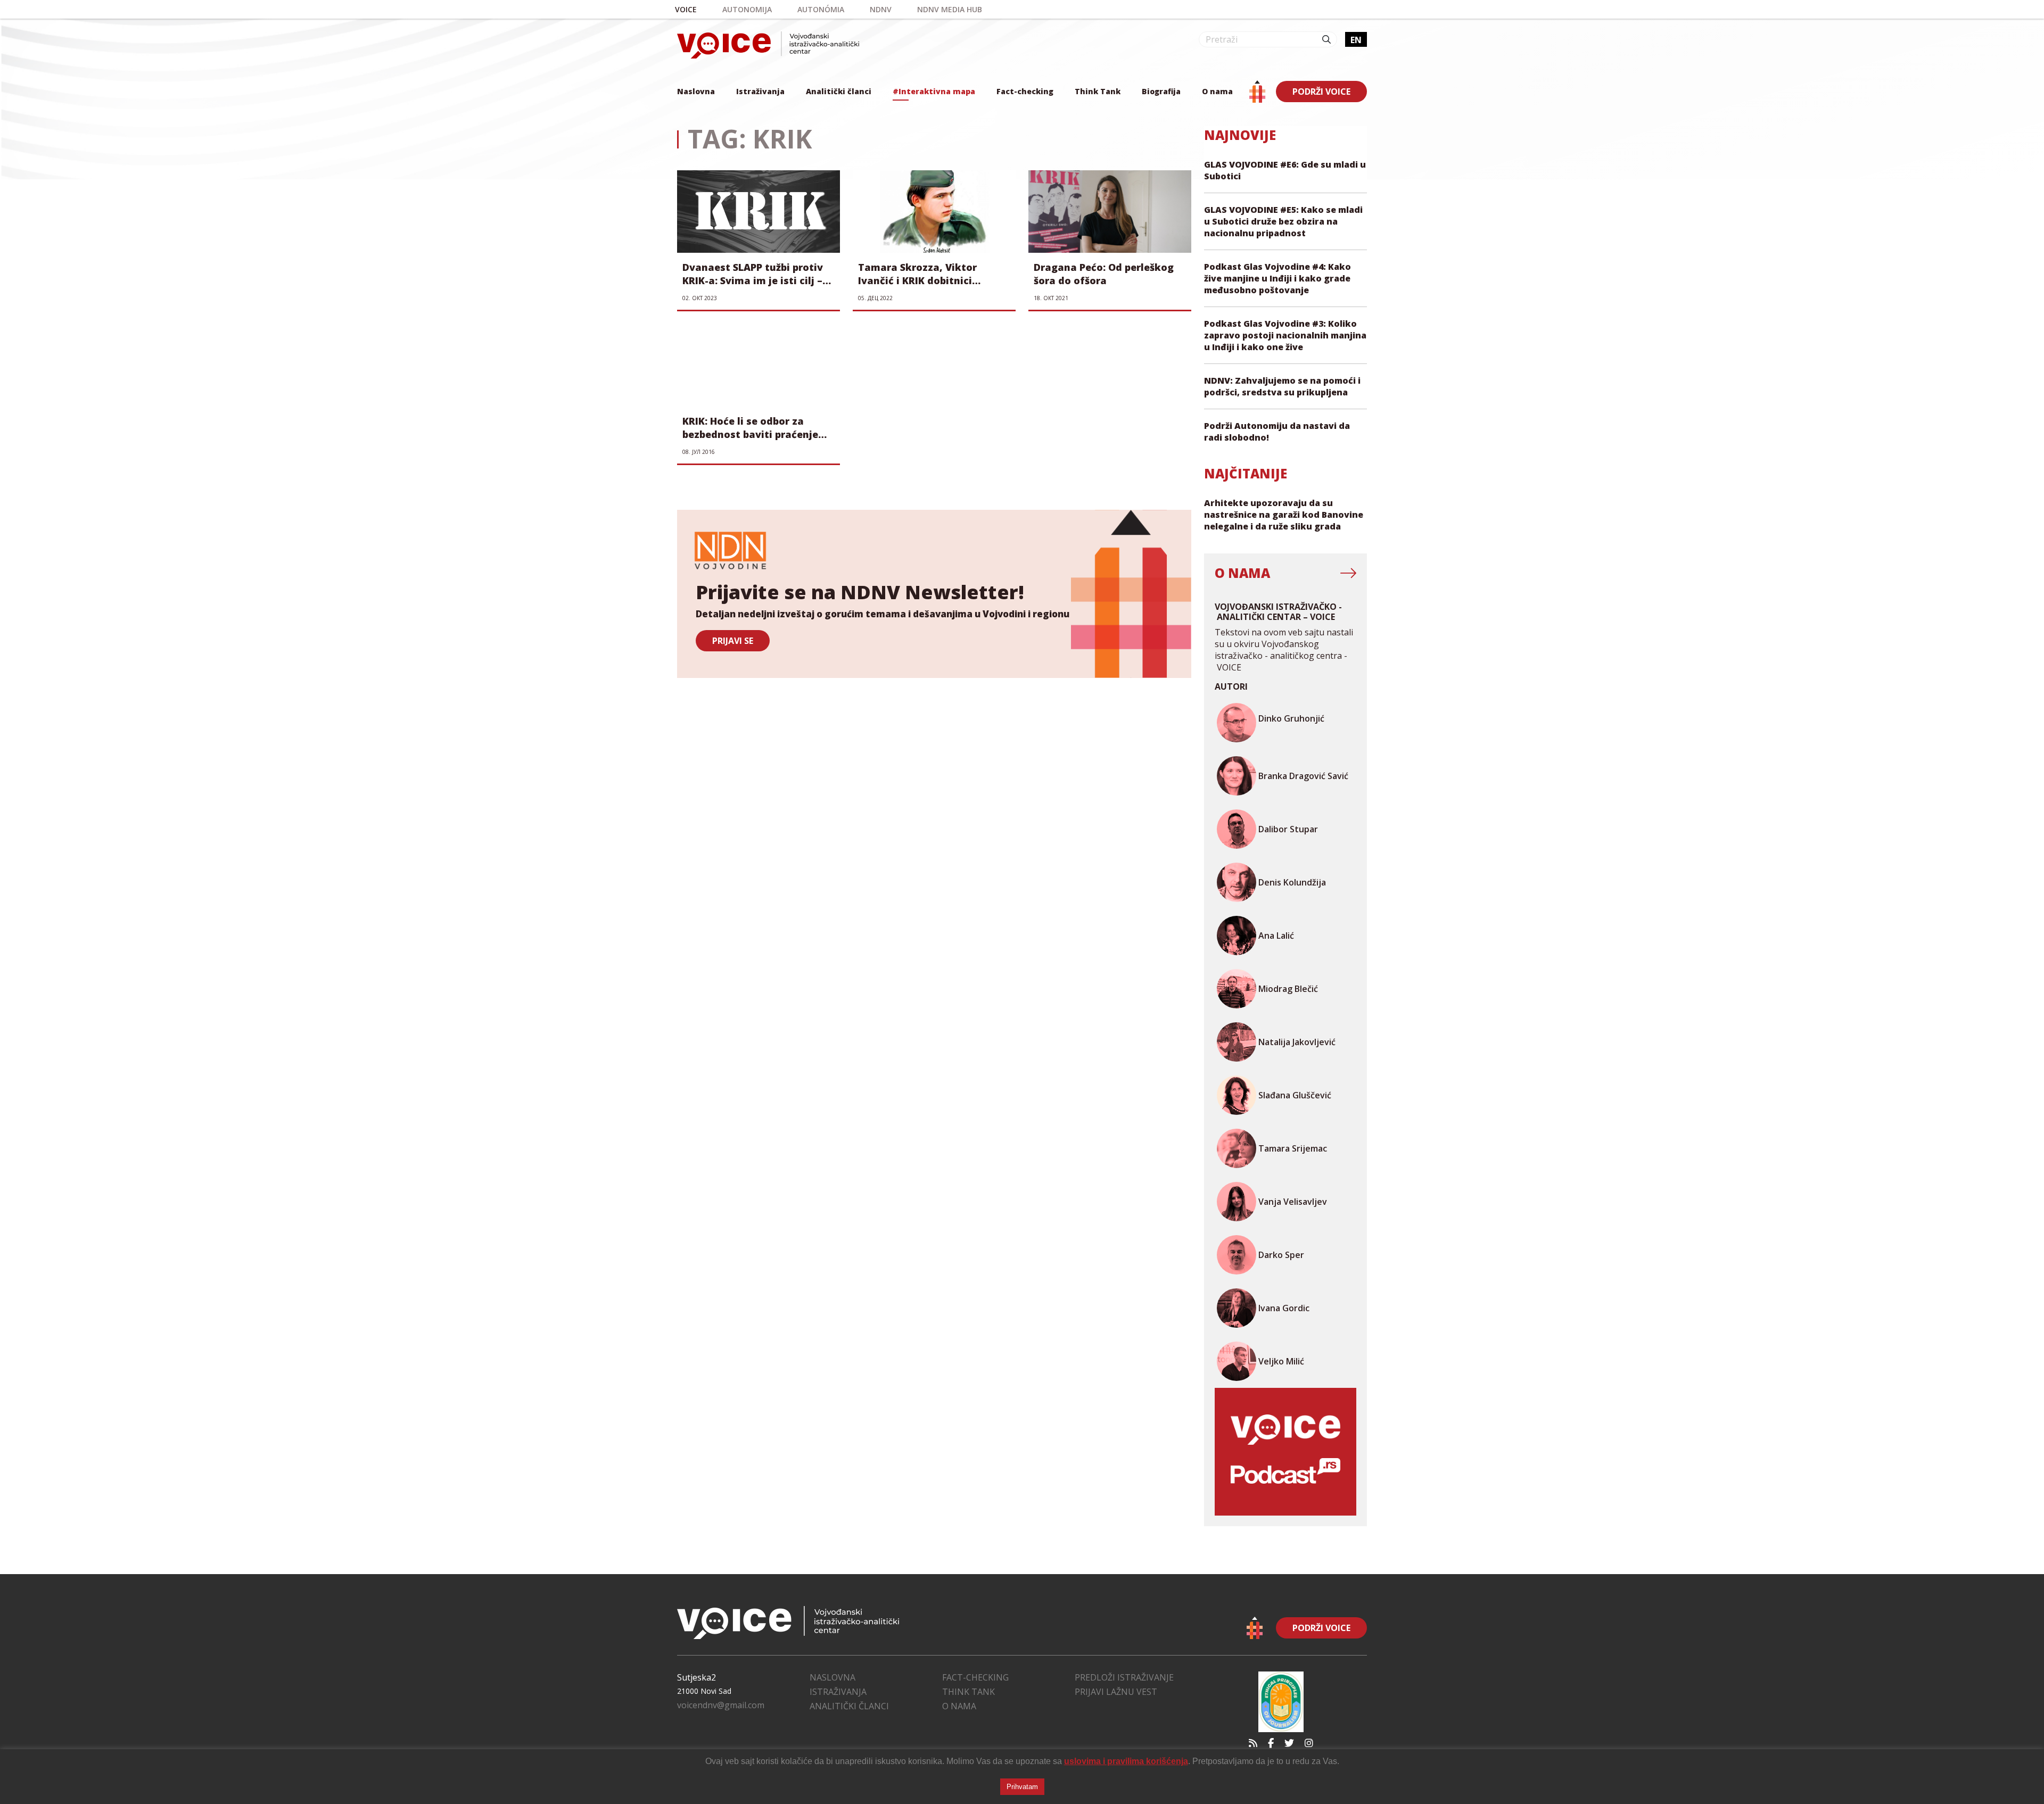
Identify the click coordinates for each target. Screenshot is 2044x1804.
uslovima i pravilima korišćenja (1126, 1761)
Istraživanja (760, 91)
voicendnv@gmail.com (721, 1705)
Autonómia (821, 9)
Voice (686, 9)
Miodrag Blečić (1288, 989)
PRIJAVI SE (733, 641)
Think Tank (1098, 91)
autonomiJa (747, 9)
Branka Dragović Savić (1303, 776)
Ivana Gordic (1284, 1308)
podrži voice (1321, 92)
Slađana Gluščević (1295, 1095)
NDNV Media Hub (950, 9)
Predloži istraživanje (1124, 1677)
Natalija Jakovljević (1297, 1042)
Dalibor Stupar (1288, 829)
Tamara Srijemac (1293, 1148)
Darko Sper (1281, 1255)
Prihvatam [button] (1022, 1787)
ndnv (881, 9)
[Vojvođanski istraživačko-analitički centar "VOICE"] (768, 45)
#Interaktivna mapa (934, 91)
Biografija (1161, 91)
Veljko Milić (1281, 1361)
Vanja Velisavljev (1293, 1202)
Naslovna (696, 91)
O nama (1217, 91)
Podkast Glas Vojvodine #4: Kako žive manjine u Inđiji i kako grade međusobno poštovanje (1278, 278)
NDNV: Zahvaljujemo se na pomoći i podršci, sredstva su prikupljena (1282, 386)
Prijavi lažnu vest (1116, 1692)
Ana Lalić (1276, 936)
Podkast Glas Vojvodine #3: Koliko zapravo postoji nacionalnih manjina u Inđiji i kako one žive (1285, 335)
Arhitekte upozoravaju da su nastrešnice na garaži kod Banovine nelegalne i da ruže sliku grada (1284, 515)
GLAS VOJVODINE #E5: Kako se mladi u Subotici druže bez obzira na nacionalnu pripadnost (1283, 221)
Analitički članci (839, 91)
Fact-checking (1025, 91)
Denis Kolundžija (1292, 882)
